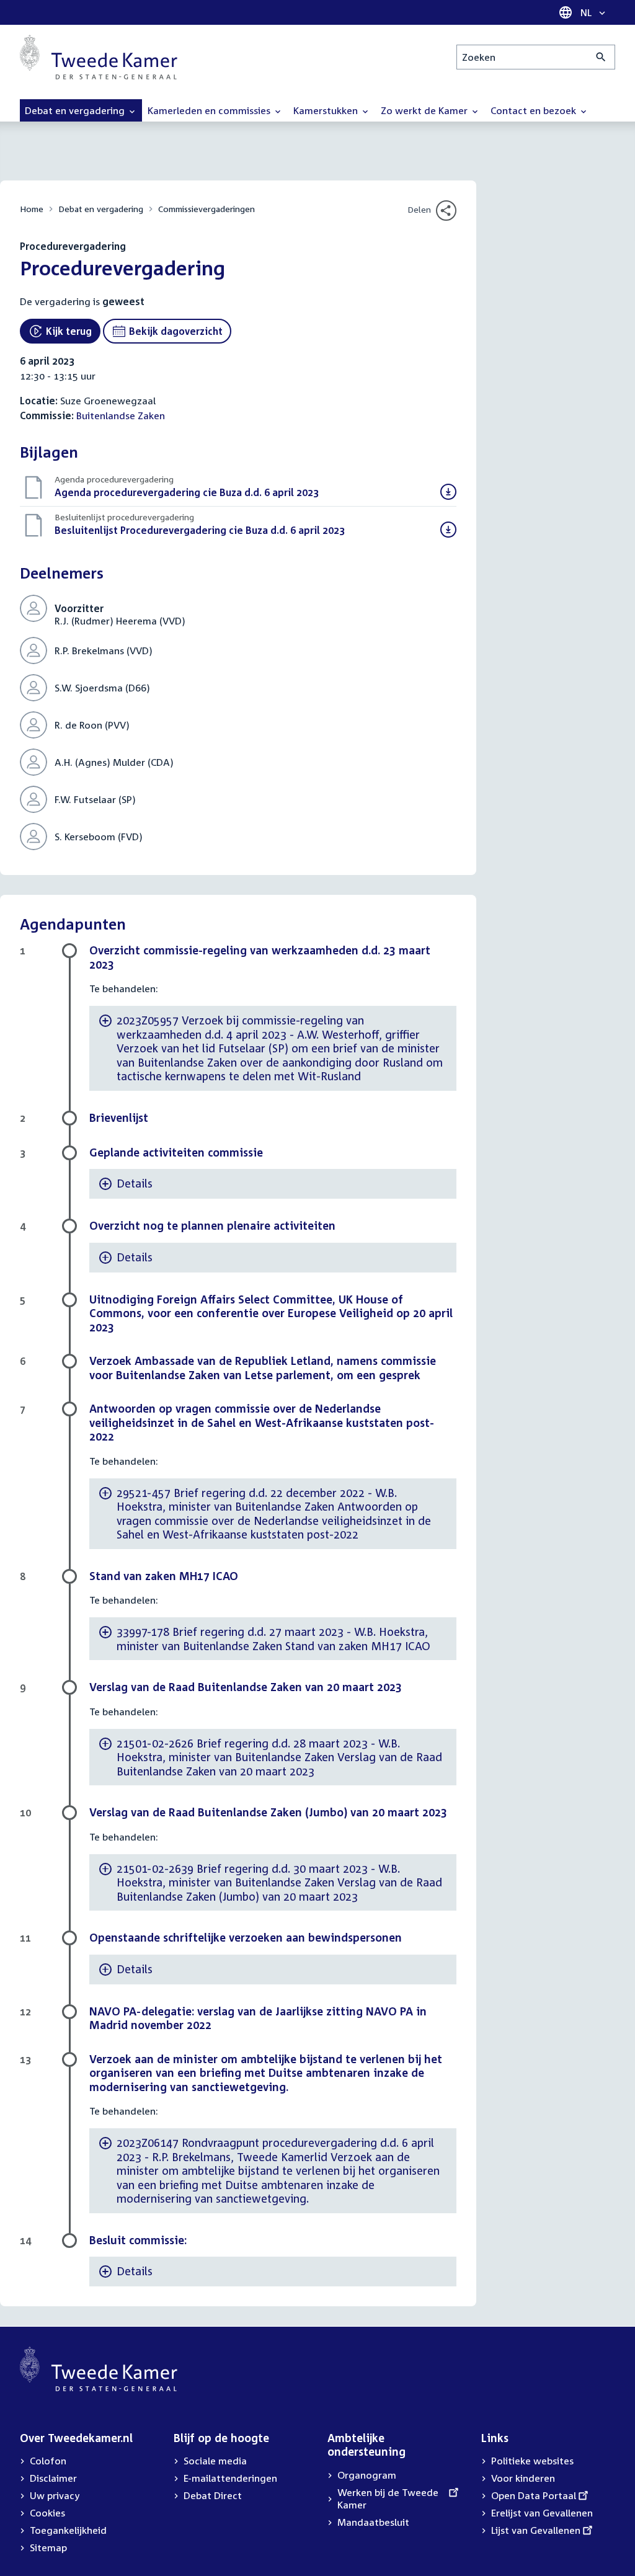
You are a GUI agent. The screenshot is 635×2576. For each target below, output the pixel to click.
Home (32, 209)
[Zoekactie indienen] (601, 57)
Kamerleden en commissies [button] (210, 110)
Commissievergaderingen (206, 209)
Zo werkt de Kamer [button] (425, 110)
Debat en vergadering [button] (76, 110)
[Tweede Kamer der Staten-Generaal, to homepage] (99, 57)
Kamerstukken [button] (327, 110)
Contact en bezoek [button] (535, 110)
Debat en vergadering (101, 209)
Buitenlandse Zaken (121, 415)
